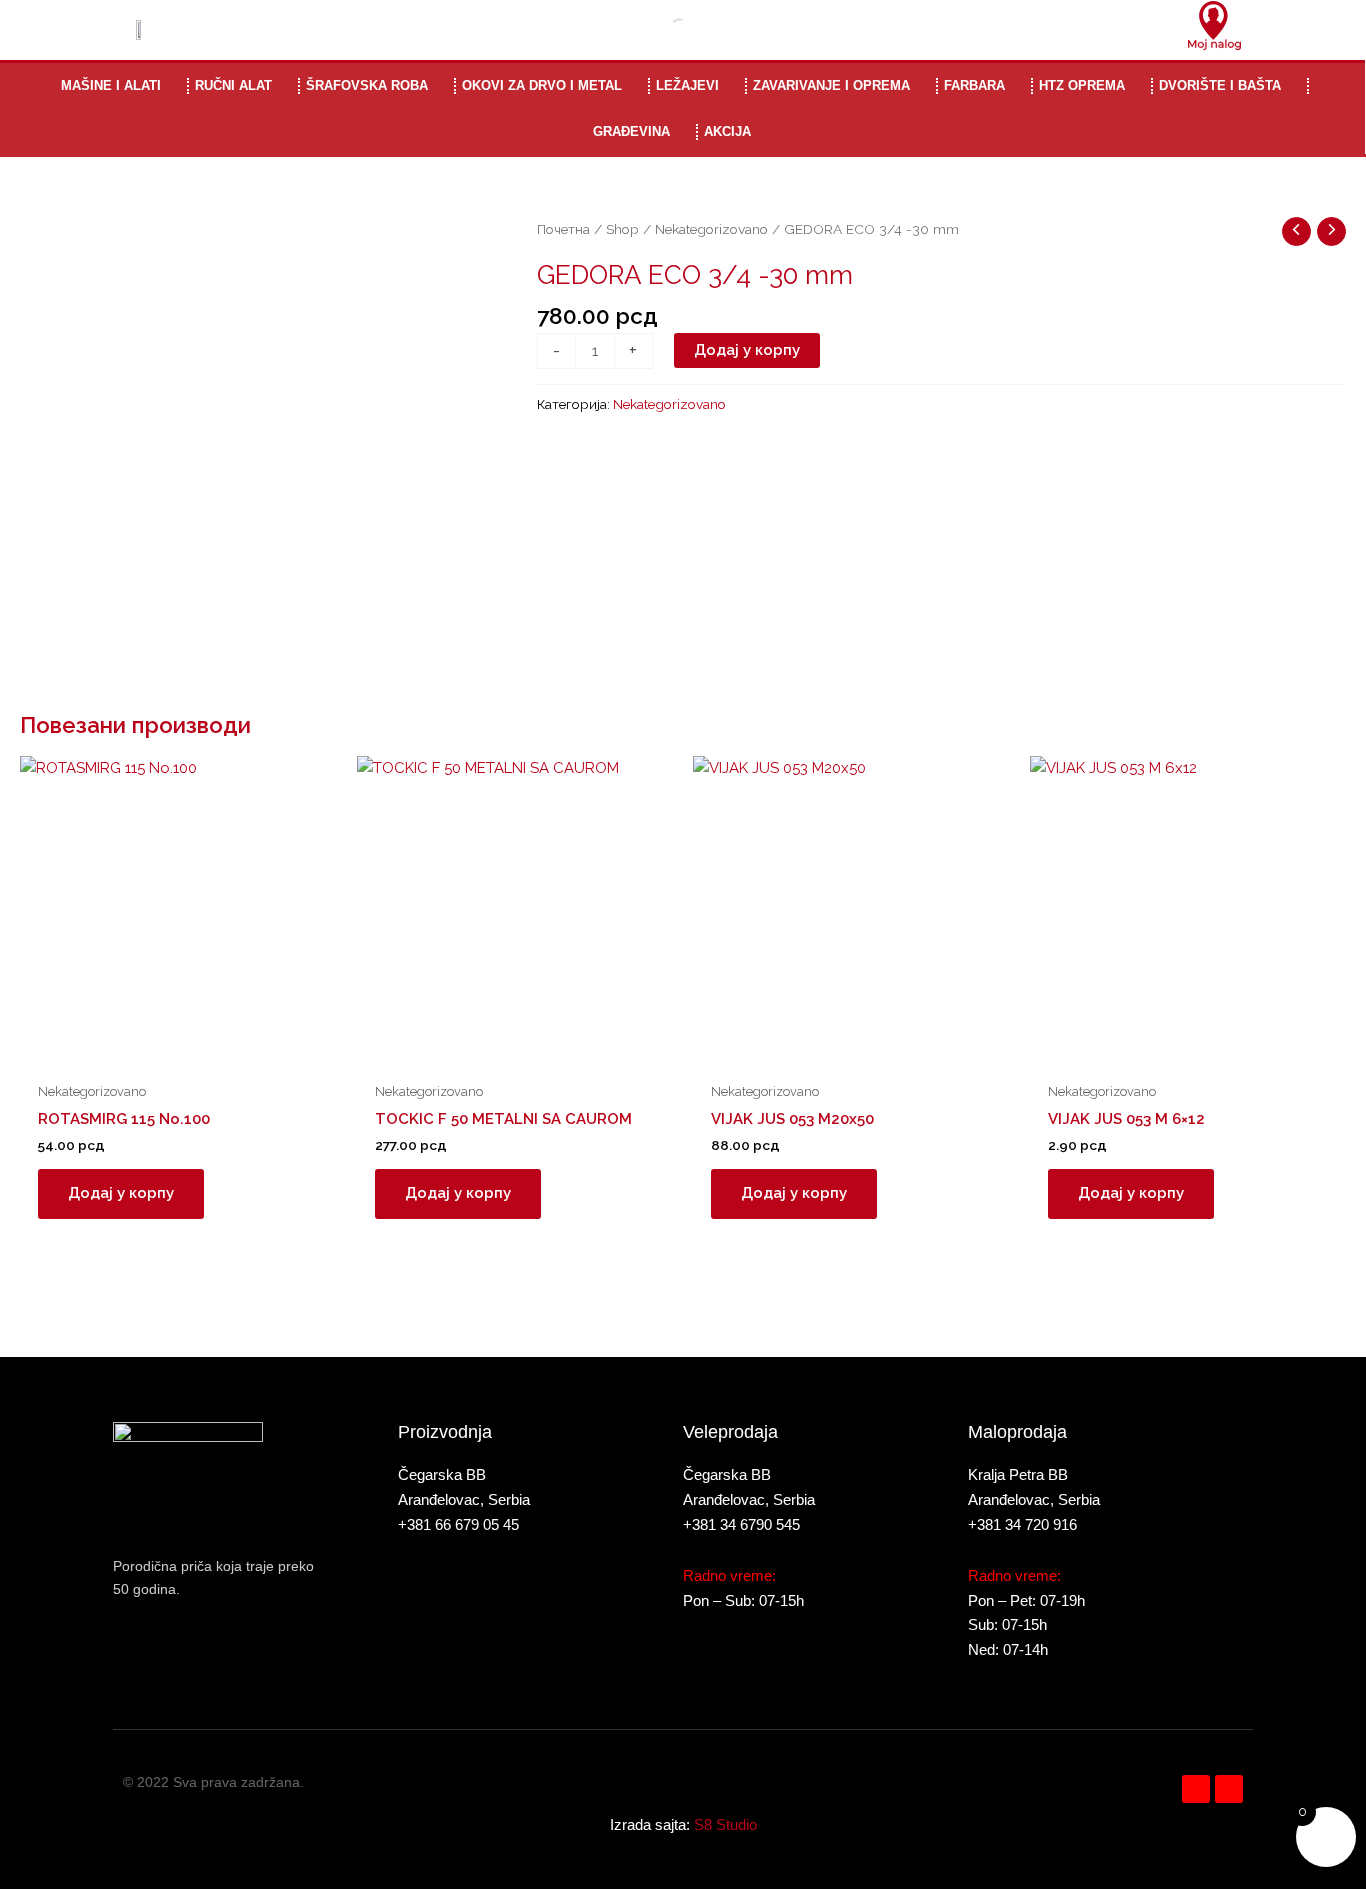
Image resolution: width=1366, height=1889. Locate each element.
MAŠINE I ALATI (111, 85)
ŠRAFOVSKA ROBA (367, 85)
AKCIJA (727, 131)
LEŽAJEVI (687, 85)
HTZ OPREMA (1082, 85)
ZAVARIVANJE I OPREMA (831, 85)
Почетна (563, 229)
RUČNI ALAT (233, 85)
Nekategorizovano (711, 229)
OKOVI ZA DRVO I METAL (542, 85)
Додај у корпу (747, 350)
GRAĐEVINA (631, 131)
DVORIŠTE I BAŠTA (1220, 85)
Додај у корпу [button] (121, 1193)
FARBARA (974, 85)
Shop (622, 229)
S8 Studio (725, 1824)
